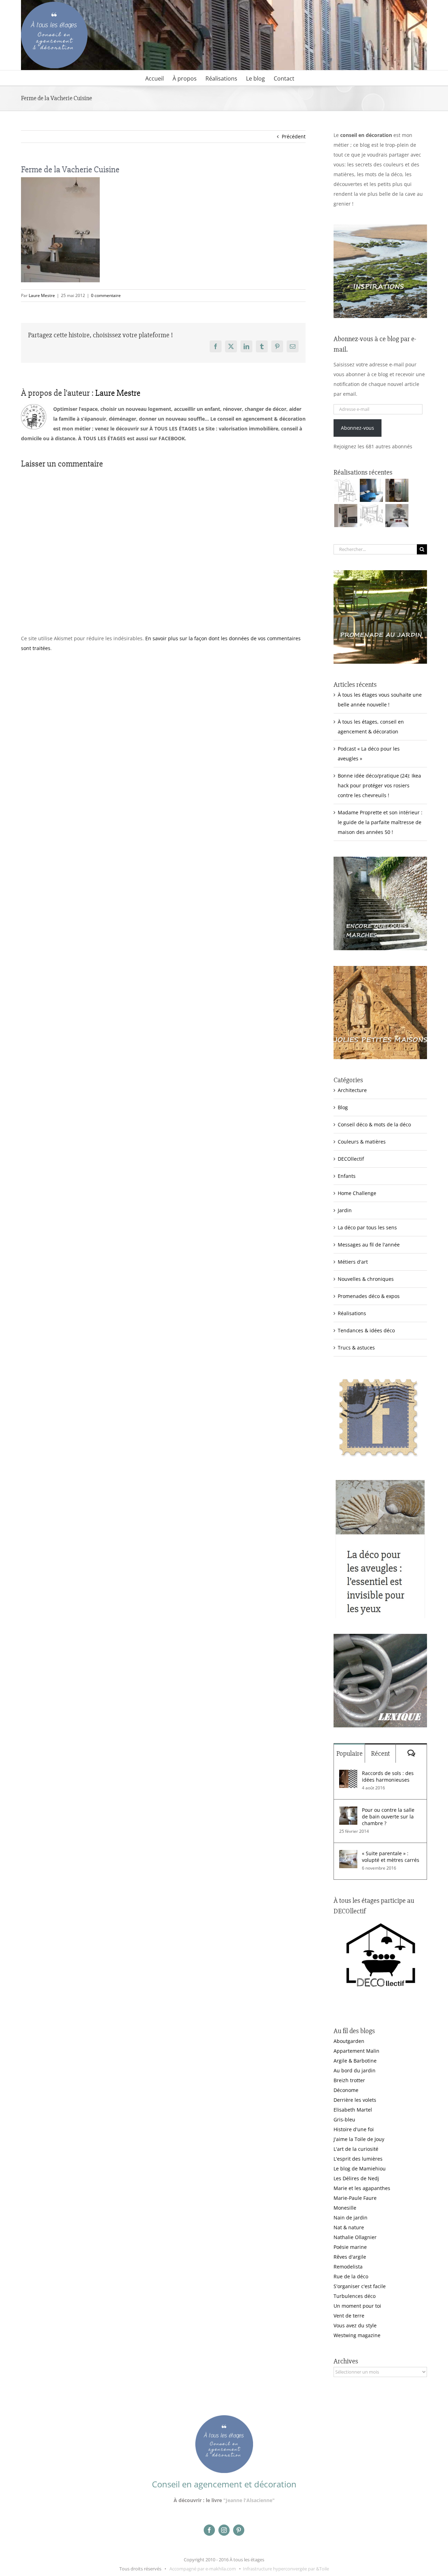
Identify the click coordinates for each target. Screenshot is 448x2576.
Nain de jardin (351, 2218)
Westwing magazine (357, 2335)
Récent (380, 1753)
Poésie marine (350, 2247)
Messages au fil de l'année (369, 1245)
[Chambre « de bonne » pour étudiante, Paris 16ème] (346, 490)
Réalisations (352, 1313)
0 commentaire (106, 295)
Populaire (349, 1753)
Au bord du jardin (355, 2070)
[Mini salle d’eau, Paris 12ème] (397, 490)
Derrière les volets (355, 2100)
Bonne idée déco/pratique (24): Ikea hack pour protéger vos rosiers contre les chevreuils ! (379, 785)
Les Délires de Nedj (356, 2178)
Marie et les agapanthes (362, 2188)
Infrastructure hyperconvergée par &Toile (286, 2569)
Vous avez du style (355, 2325)
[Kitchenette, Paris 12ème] (346, 516)
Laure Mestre (42, 295)
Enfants (347, 1176)
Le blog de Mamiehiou (360, 2168)
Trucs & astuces (356, 1348)
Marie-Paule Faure (355, 2198)
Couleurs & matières (362, 1142)
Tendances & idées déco (366, 1330)
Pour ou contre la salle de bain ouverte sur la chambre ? (388, 1817)
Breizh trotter (349, 2080)
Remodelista (348, 2267)
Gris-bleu (344, 2119)
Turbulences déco (355, 2296)
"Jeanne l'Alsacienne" (249, 2500)
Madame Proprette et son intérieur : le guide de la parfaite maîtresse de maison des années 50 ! (380, 822)
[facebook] (209, 2530)
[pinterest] (239, 2530)
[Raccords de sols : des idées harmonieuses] (348, 1774)
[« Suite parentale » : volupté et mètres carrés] (348, 1855)
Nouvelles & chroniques (366, 1279)
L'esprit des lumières (358, 2159)
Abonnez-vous (358, 428)
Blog (343, 1107)
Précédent (294, 136)
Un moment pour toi (357, 2306)
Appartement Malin (356, 2051)
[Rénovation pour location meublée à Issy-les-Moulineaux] (397, 516)
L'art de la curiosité (356, 2149)
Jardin (345, 1210)
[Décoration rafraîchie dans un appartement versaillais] (371, 490)
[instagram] (224, 2530)
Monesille (345, 2208)
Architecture (352, 1090)
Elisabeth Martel (353, 2110)
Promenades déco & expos (369, 1296)
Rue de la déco (351, 2276)
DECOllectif (351, 1159)
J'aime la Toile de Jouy (359, 2139)
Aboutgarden (349, 2041)
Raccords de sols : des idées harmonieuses (388, 1776)
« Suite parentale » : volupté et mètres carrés (391, 1857)
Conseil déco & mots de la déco (374, 1124)
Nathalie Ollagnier (355, 2237)
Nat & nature (349, 2227)
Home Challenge (357, 1193)
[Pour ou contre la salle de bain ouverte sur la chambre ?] (348, 1811)
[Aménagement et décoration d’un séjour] (371, 516)
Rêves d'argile (350, 2257)
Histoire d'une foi (354, 2129)
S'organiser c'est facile (360, 2286)
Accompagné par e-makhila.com (202, 2569)
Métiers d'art (353, 1262)
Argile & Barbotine (355, 2061)
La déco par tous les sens (367, 1227)
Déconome (346, 2090)
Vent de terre (349, 2316)
